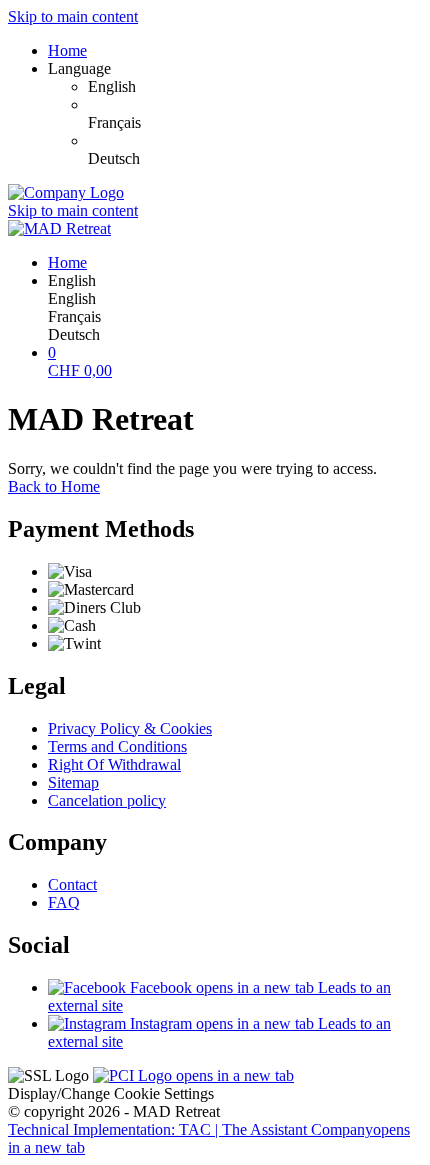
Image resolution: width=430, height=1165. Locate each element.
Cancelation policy (107, 800)
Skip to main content (73, 16)
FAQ (64, 902)
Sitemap (73, 782)
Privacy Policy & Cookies (130, 728)
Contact (72, 884)
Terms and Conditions (117, 746)
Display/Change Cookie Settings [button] (111, 1093)
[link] (255, 87)
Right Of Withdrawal (114, 764)
